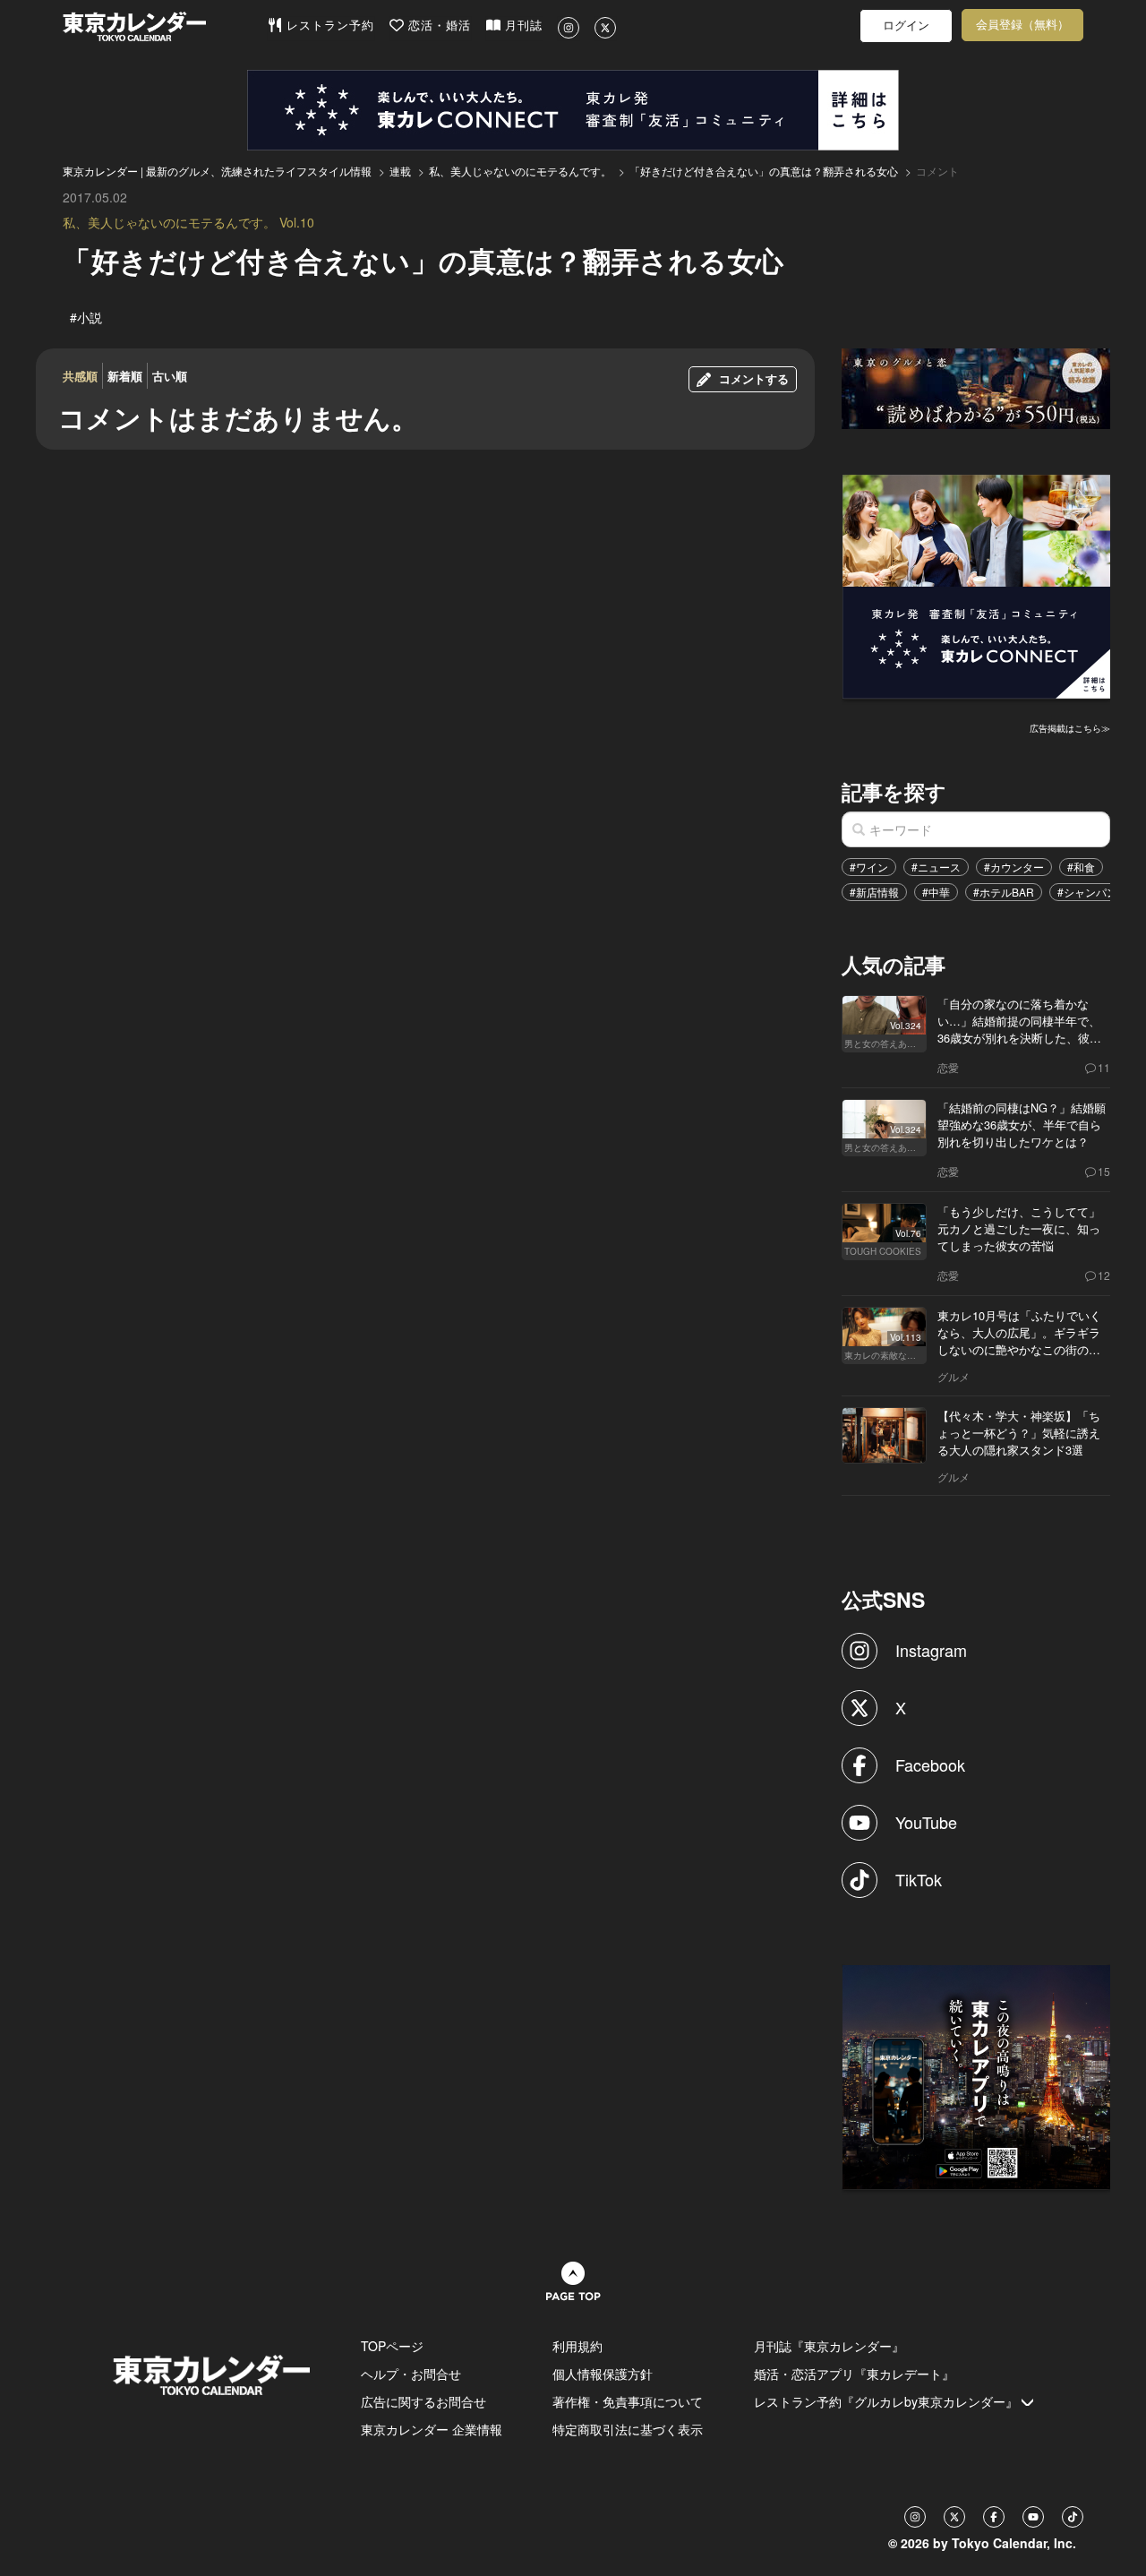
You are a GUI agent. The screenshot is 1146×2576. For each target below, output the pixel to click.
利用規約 (577, 2346)
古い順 (170, 376)
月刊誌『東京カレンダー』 (829, 2346)
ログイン (906, 26)
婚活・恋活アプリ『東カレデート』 (854, 2374)
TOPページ (392, 2346)
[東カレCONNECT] (573, 110)
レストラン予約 (328, 26)
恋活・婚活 (437, 26)
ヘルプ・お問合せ (411, 2374)
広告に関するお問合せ (423, 2401)
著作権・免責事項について (628, 2401)
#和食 (1081, 867)
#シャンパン (1087, 892)
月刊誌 (522, 26)
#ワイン (869, 867)
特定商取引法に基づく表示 (628, 2429)
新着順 (125, 376)
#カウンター (1014, 867)
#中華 (936, 892)
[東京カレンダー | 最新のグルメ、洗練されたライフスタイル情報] (165, 26)
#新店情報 (874, 892)
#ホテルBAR (1004, 892)
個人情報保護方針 (603, 2374)
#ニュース (936, 867)
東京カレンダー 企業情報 (432, 2429)
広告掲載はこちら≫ (1070, 728)
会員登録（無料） (1022, 25)
